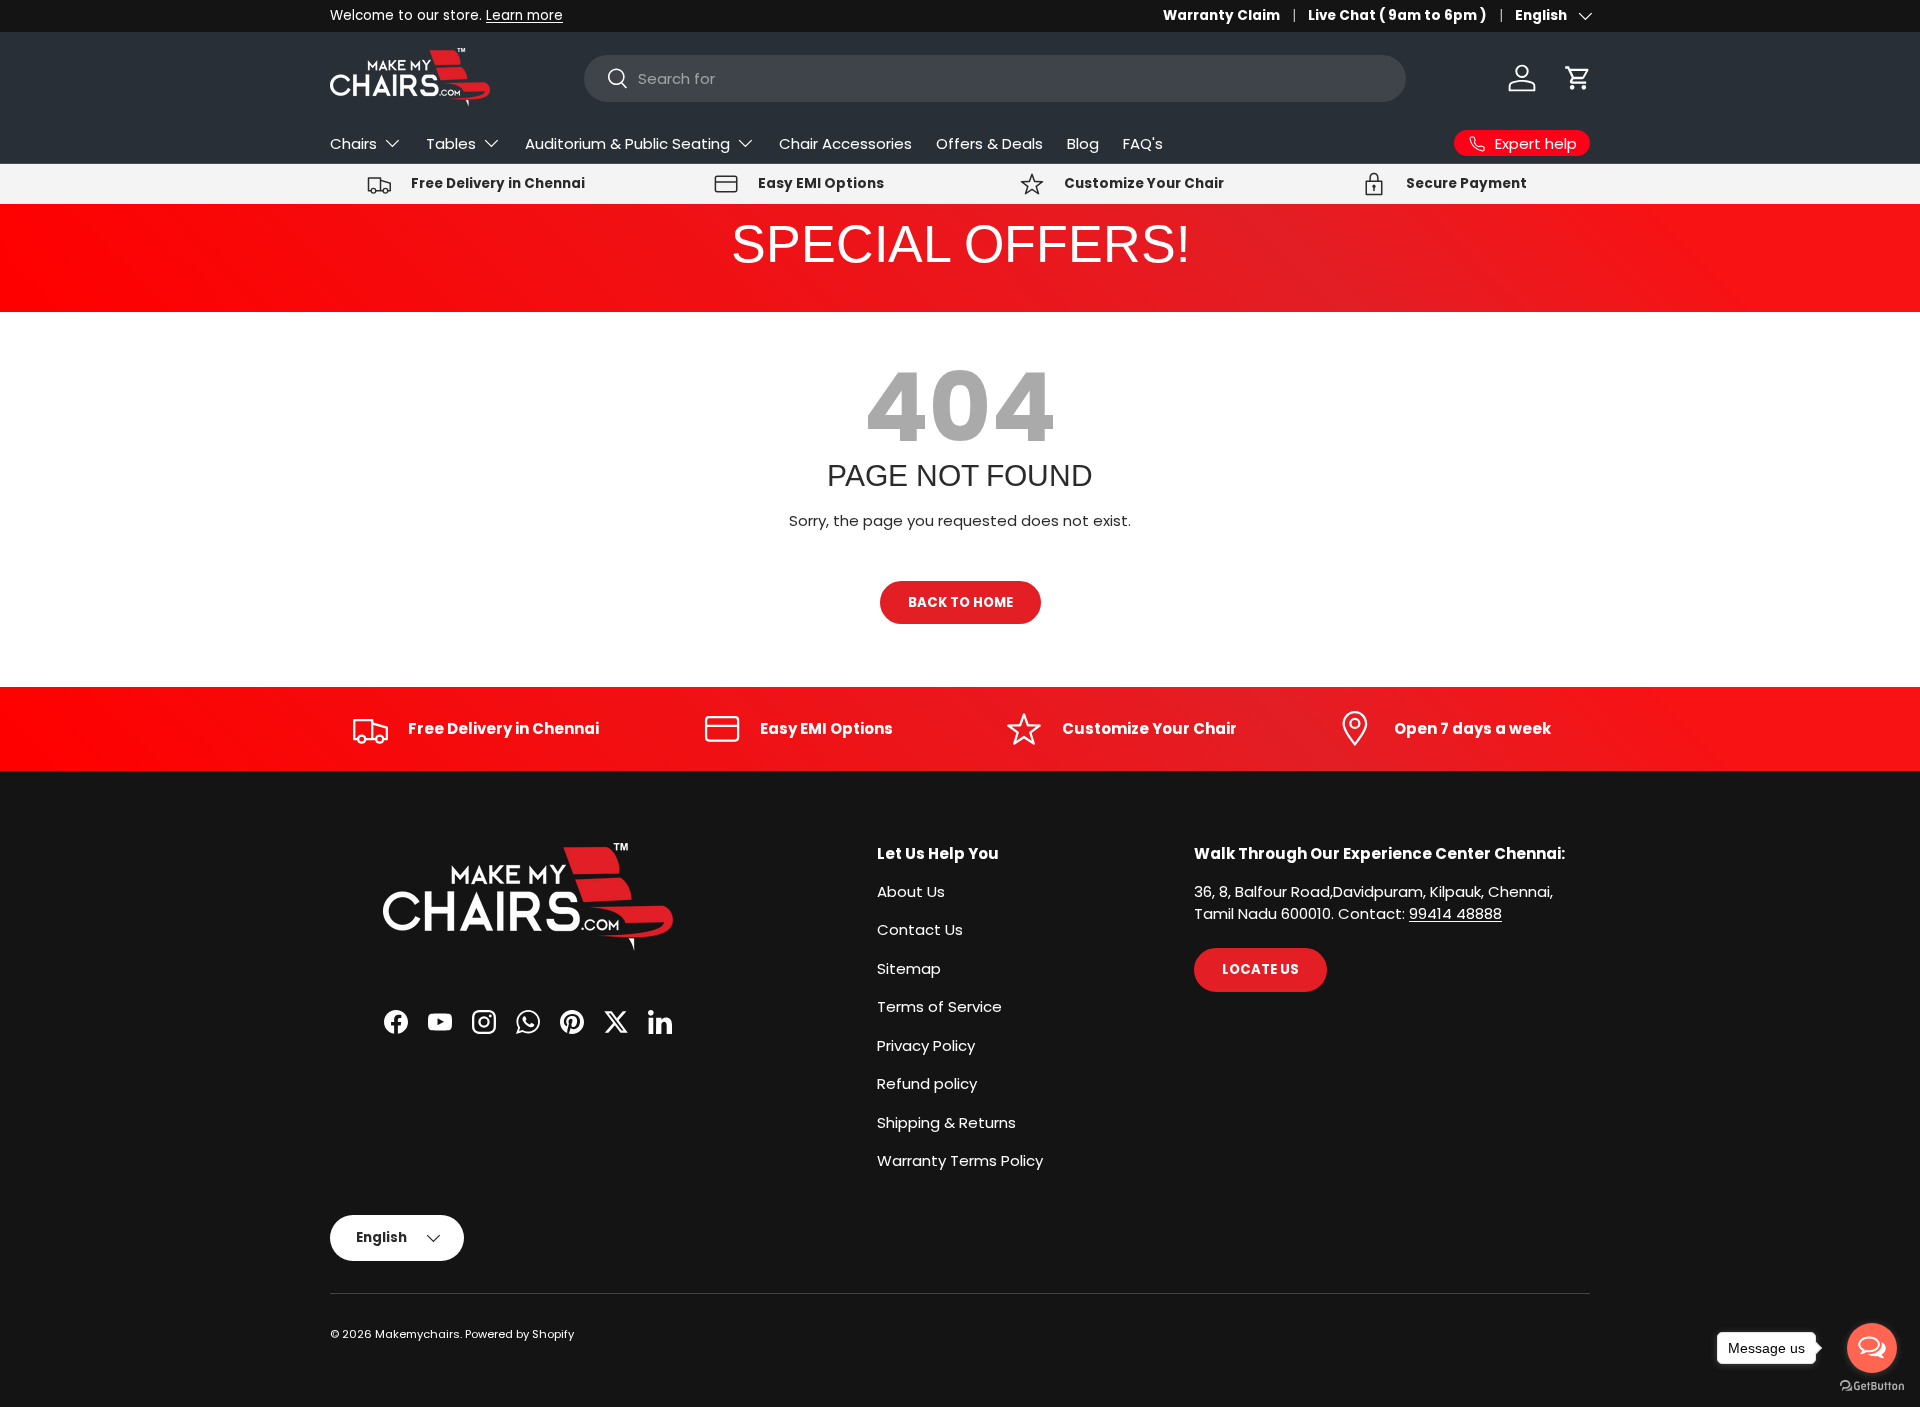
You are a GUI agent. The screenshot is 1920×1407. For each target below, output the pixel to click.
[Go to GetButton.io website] (1872, 1386)
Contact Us (920, 929)
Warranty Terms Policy (960, 1160)
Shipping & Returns (946, 1122)
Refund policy (927, 1083)
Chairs (353, 143)
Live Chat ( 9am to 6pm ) (1397, 15)
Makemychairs (417, 1334)
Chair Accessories (845, 143)
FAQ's (1143, 143)
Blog (1083, 143)
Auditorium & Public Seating (627, 143)
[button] (1578, 78)
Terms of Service (939, 1006)
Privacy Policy (926, 1045)
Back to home (960, 602)
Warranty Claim (1221, 15)
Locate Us (1260, 969)
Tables (451, 143)
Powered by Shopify (519, 1334)
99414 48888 (1455, 913)
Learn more (524, 15)
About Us (911, 891)
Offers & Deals (989, 143)
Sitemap (909, 968)
